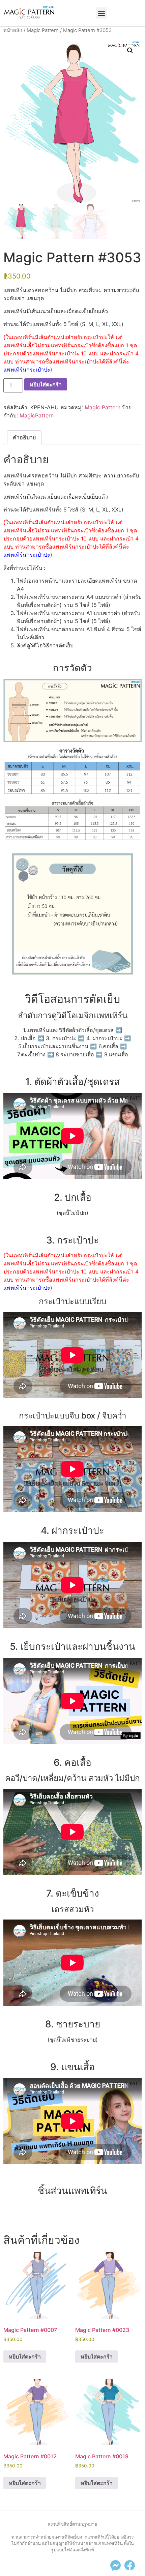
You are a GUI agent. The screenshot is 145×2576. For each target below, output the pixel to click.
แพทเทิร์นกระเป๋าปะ (27, 370)
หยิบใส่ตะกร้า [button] (25, 2357)
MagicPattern (37, 415)
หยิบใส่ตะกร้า (46, 384)
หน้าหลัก (13, 30)
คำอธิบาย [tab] (24, 437)
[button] (102, 13)
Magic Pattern (43, 30)
